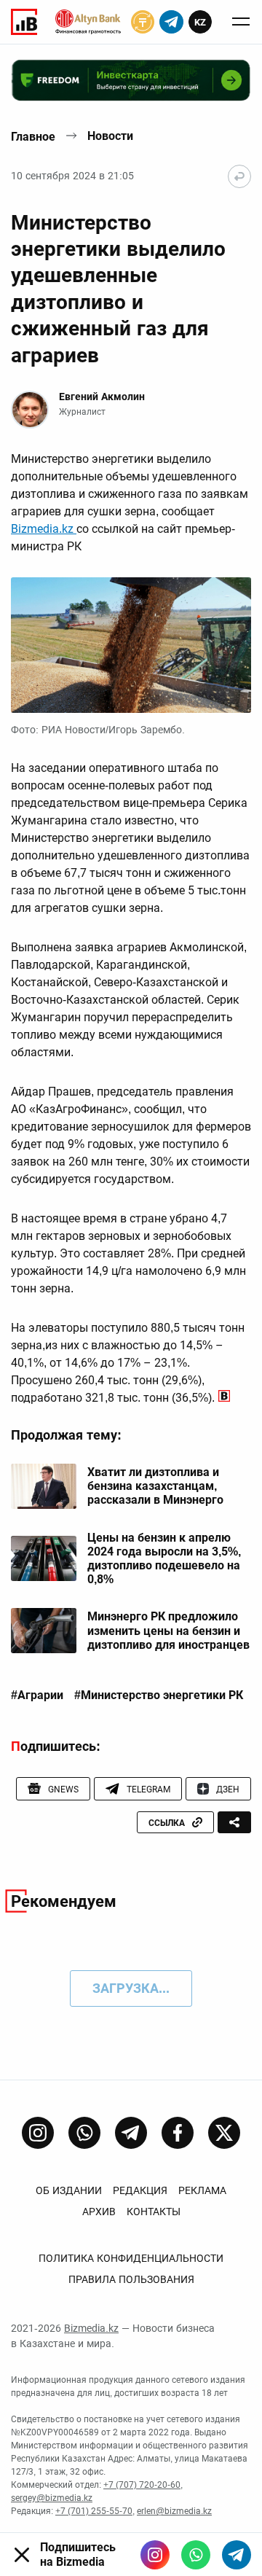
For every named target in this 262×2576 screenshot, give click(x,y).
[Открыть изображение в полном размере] (131, 645)
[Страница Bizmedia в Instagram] (38, 2133)
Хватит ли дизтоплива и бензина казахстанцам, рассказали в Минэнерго (155, 1486)
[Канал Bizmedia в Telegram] (131, 2133)
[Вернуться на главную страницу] (239, 176)
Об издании (69, 2190)
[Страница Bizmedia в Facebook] (178, 2133)
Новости (110, 136)
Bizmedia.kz (44, 529)
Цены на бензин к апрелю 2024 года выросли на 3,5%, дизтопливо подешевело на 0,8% (164, 1559)
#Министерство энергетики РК (159, 1695)
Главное (33, 137)
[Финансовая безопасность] (88, 22)
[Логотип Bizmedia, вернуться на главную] (24, 22)
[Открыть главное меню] (241, 22)
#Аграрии (37, 1695)
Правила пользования (131, 2279)
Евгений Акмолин (102, 397)
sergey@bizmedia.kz (52, 2498)
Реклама (202, 2190)
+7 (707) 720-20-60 (142, 2485)
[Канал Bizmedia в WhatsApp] (84, 2133)
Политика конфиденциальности (131, 2258)
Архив (99, 2212)
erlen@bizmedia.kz (174, 2511)
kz (200, 22)
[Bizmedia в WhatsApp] (196, 2555)
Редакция (140, 2190)
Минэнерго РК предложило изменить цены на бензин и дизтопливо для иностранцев (168, 1630)
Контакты (154, 2212)
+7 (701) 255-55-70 (94, 2511)
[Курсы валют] (143, 22)
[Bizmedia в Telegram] (237, 2555)
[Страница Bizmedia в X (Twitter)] (224, 2133)
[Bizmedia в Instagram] (155, 2555)
